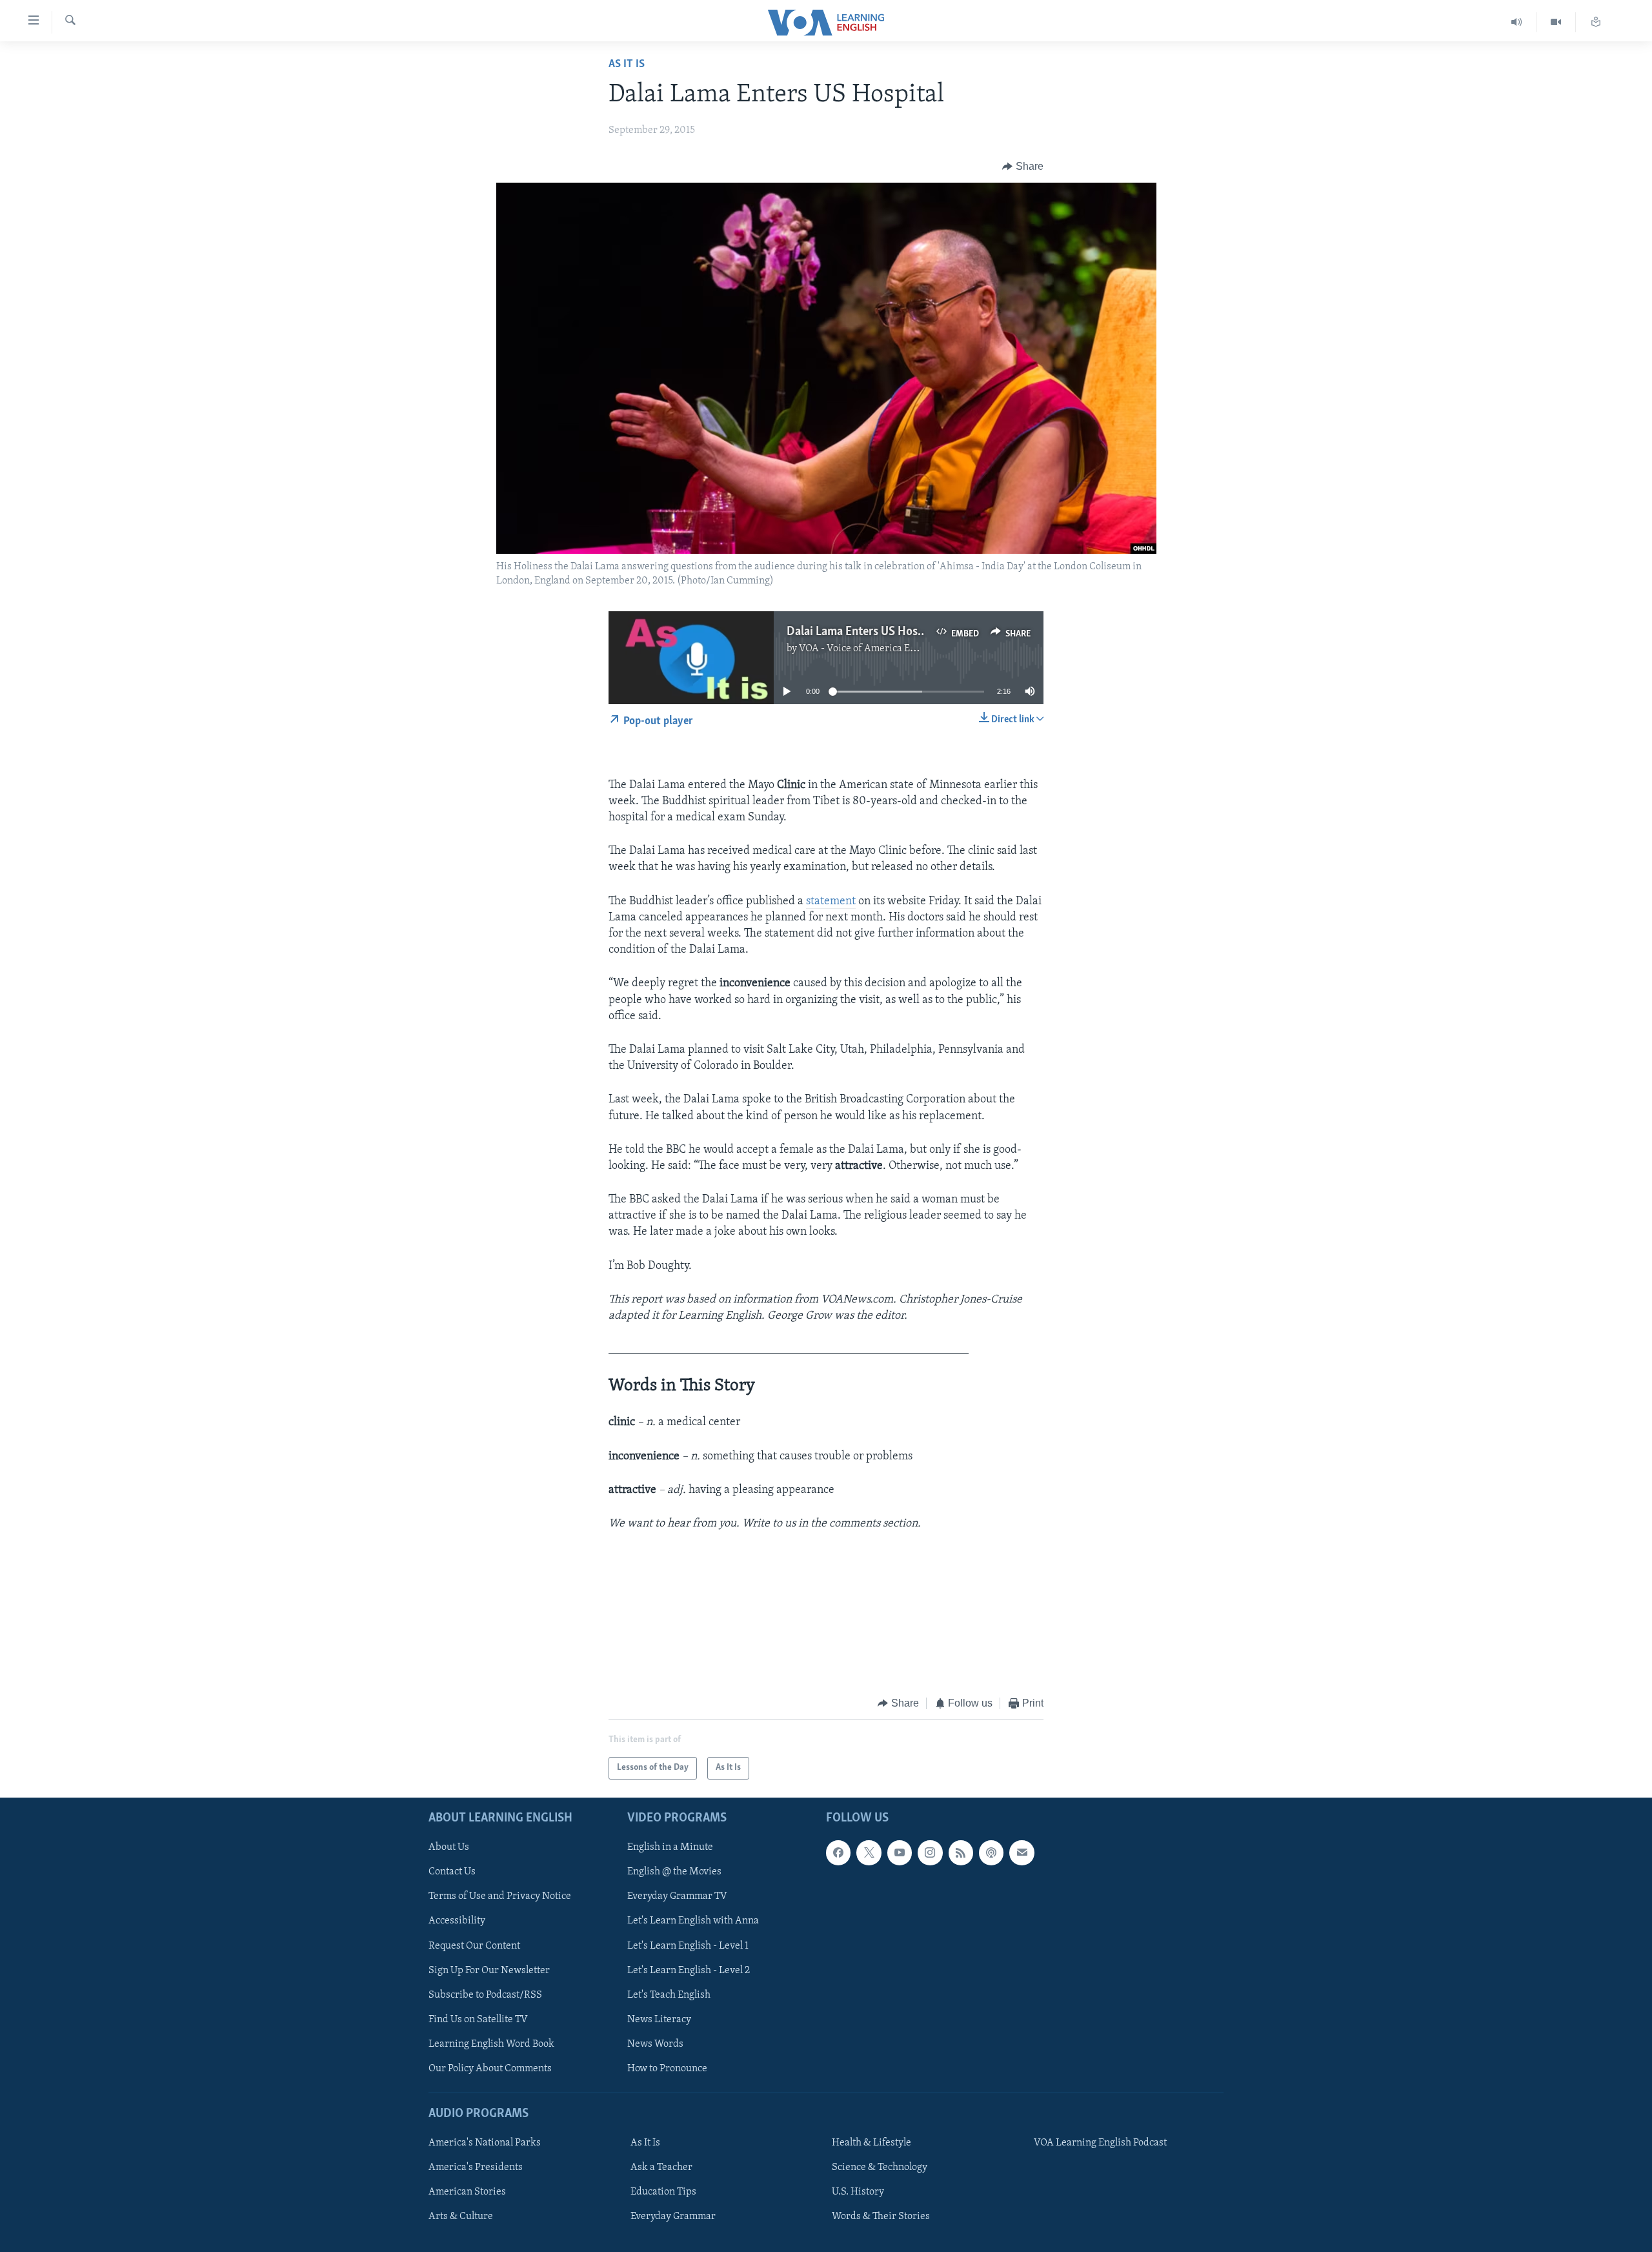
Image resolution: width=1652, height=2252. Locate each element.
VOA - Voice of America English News (881, 649)
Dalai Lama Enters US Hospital (864, 632)
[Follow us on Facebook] (838, 1852)
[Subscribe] (1022, 1852)
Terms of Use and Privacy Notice (500, 1896)
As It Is (627, 65)
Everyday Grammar (673, 2216)
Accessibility (457, 1921)
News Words (655, 2044)
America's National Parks (485, 2143)
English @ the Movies (674, 1872)
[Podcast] (991, 1852)
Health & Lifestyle (871, 2143)
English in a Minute (670, 1847)
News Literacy (659, 2020)
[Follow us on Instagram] (930, 1852)
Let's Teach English (669, 1995)
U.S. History (858, 2192)
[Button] (1023, 167)
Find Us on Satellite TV (478, 2020)
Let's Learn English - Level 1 (688, 1945)
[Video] (1556, 22)
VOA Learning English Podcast (1100, 2143)
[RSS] (961, 1852)
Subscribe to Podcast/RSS (485, 1995)
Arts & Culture (461, 2216)
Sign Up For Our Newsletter (489, 1970)
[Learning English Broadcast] (1517, 22)
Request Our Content (474, 1945)
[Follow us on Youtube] (900, 1852)
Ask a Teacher (661, 2167)
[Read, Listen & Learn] (1596, 22)
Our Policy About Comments (490, 2069)
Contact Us (452, 1872)
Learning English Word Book (491, 2044)
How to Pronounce (667, 2069)
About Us (449, 1847)
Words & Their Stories (881, 2216)
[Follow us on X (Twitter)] (869, 1852)
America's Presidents (476, 2167)
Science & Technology (880, 2167)
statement (831, 902)
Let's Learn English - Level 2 (689, 1970)
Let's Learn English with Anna (693, 1921)
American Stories (467, 2192)
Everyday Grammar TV (677, 1896)
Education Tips (663, 2192)
